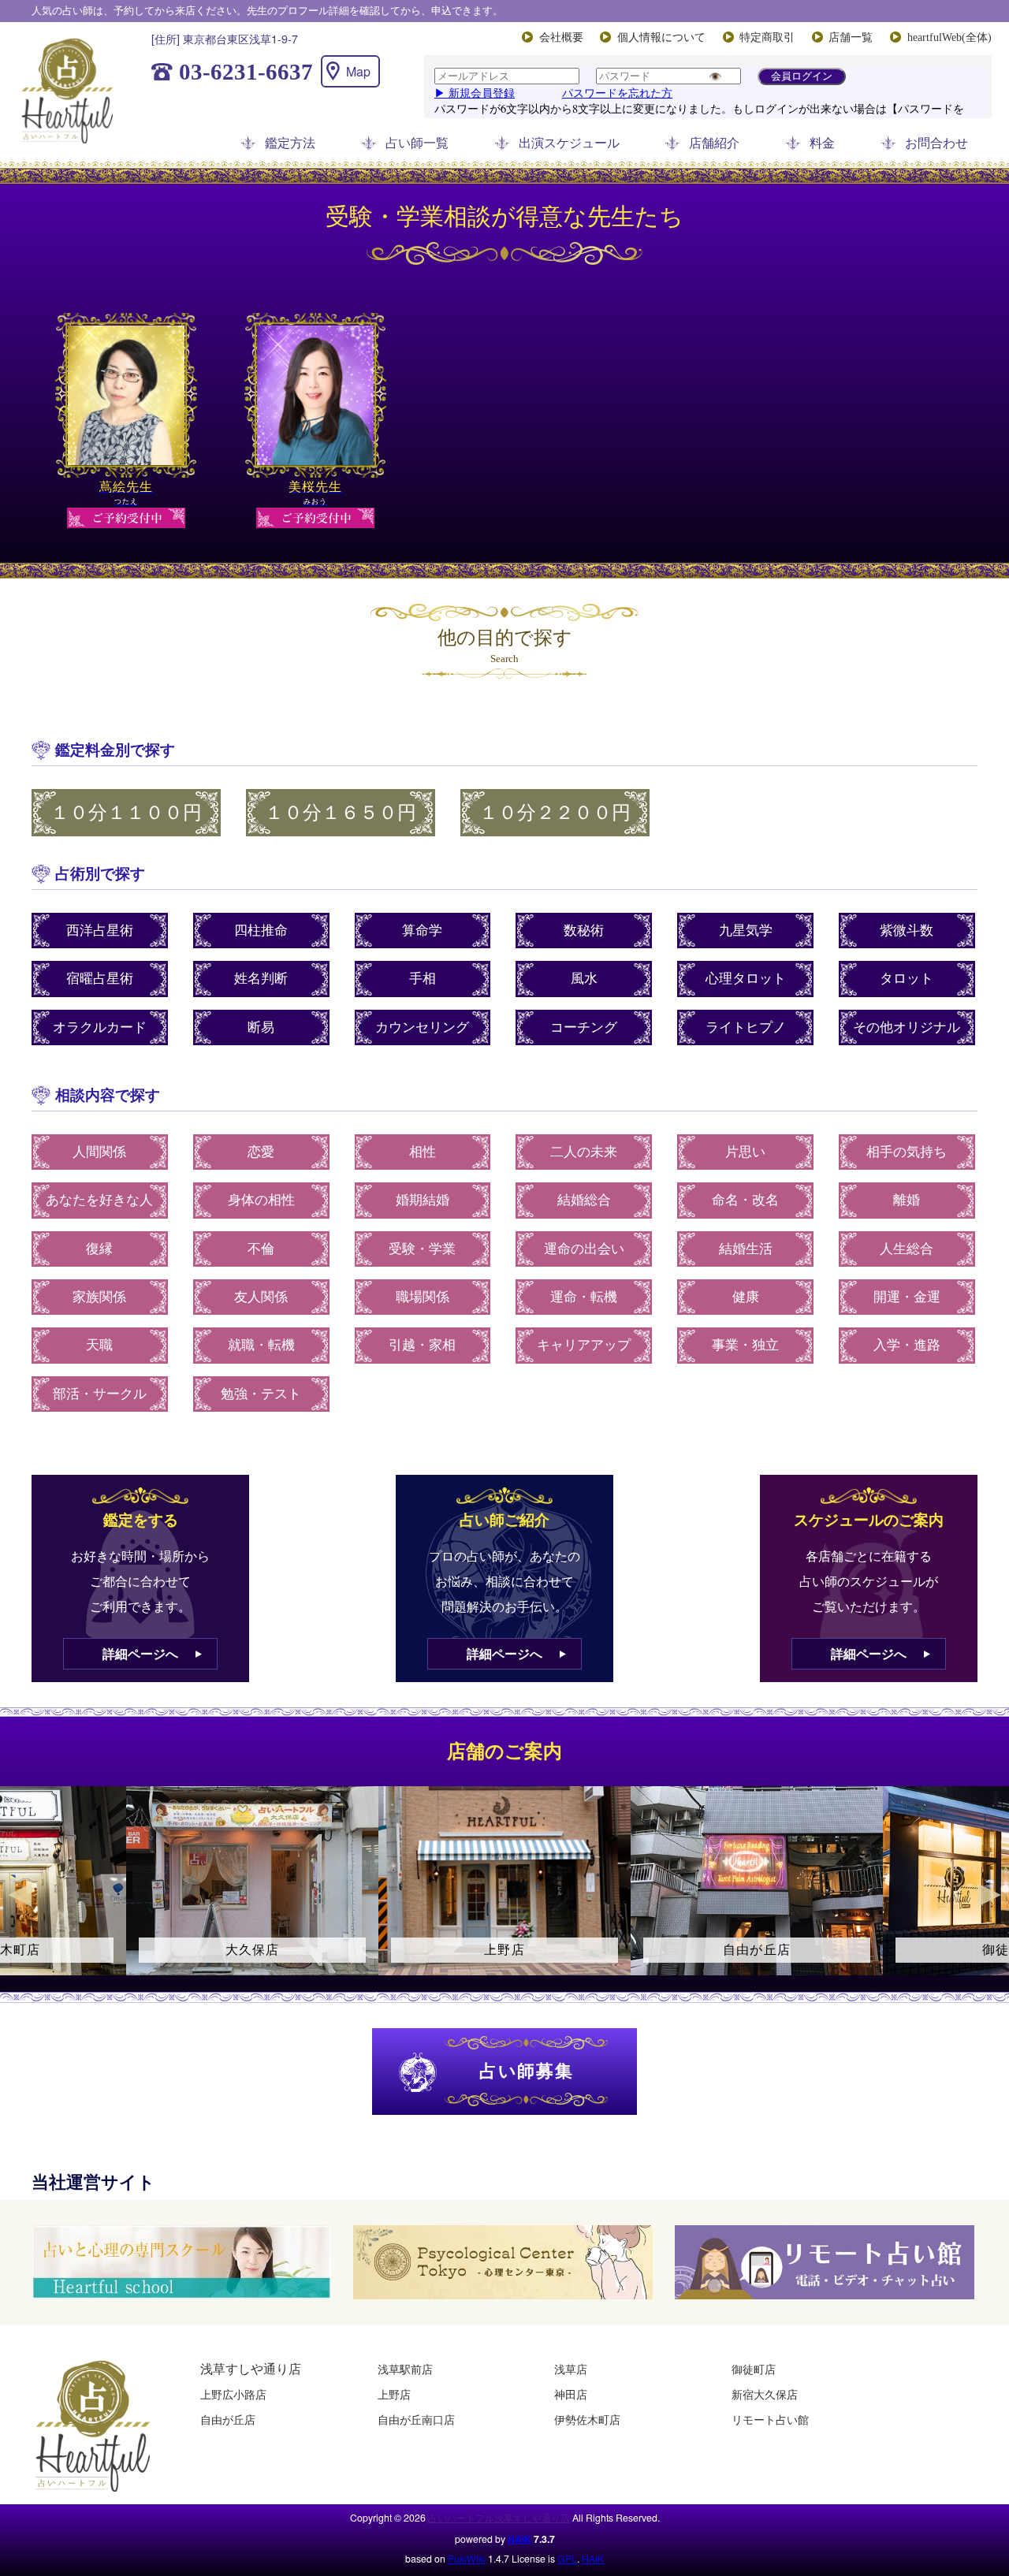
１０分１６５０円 (341, 813)
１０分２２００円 (555, 813)
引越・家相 (422, 1345)
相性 (423, 1152)
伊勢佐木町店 (587, 2419)
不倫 (261, 1249)
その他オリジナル (907, 1027)
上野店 (394, 2394)
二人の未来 (584, 1152)
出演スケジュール (569, 143)
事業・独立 (745, 1345)
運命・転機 (584, 1297)
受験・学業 (422, 1249)
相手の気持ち (907, 1152)
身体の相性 (261, 1200)
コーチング (584, 1027)
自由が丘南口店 (416, 2419)
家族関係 (99, 1297)
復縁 (99, 1249)
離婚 (907, 1200)
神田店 (571, 2394)
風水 (584, 979)
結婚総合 (584, 1200)
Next (989, 1895)
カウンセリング (422, 1027)
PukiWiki (467, 2558)
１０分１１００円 (126, 813)
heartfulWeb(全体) (949, 37)
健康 (746, 1297)
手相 (423, 979)
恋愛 (261, 1152)
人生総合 (907, 1249)
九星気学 (746, 931)
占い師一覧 (417, 143)
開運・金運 (907, 1297)
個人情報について (661, 37)
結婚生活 (746, 1249)
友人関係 (261, 1297)
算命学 (422, 931)
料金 (822, 143)
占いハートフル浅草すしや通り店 (499, 2517)
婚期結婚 (423, 1200)
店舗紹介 (714, 143)
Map (358, 71)
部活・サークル (100, 1394)
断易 (261, 1027)
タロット (907, 979)
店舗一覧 (851, 37)
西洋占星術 (100, 931)
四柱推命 (261, 931)
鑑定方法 (290, 143)
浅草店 (571, 2368)
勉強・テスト (261, 1394)
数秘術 (584, 931)
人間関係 (99, 1152)
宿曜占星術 (100, 979)
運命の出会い (584, 1249)
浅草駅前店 (405, 2368)
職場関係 (423, 1297)
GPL (567, 2558)
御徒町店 (754, 2368)
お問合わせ (936, 143)
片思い (745, 1152)
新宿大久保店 (765, 2394)
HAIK (519, 2539)
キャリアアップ (584, 1345)
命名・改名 (745, 1200)
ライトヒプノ (746, 1027)
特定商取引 (767, 37)
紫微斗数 (907, 931)
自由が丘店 (228, 2419)
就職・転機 (261, 1345)
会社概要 (561, 37)
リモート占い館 (770, 2419)
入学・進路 (907, 1345)
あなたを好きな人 (99, 1200)
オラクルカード (100, 1027)
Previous (20, 1895)
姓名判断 (261, 979)
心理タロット (746, 979)
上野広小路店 (233, 2394)
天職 (99, 1345)
